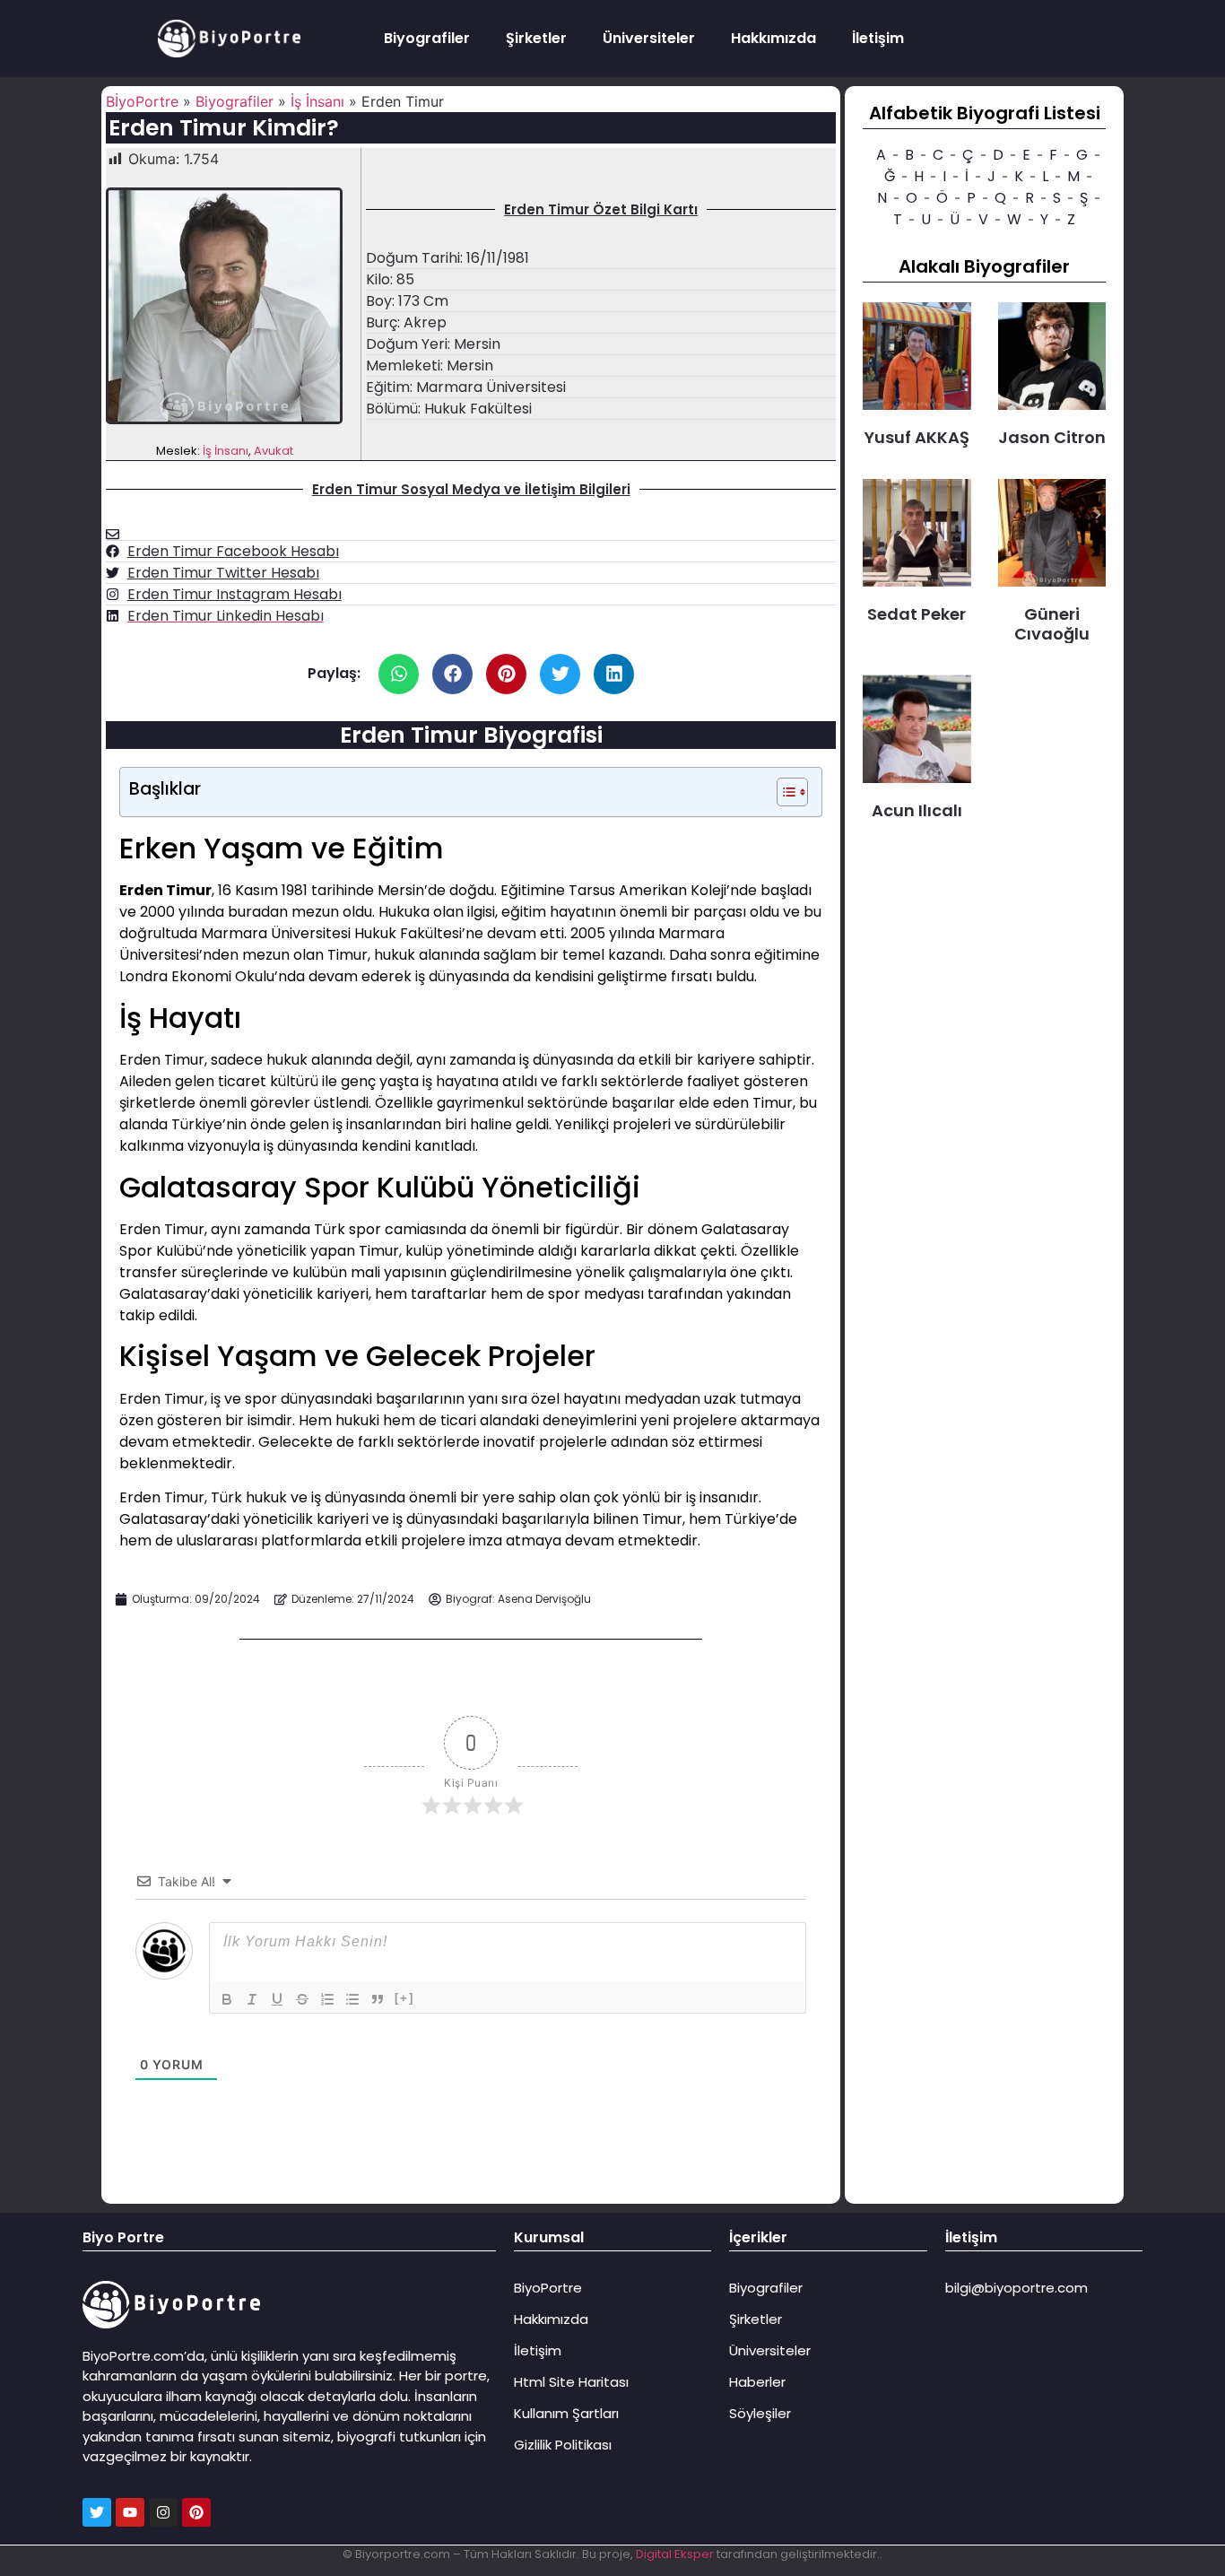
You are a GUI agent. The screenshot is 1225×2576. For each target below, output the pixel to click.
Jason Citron (1052, 437)
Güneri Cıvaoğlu (1052, 624)
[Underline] (277, 1999)
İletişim (878, 38)
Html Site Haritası (571, 2382)
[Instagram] (163, 2512)
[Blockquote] (378, 1999)
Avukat (274, 451)
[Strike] (302, 1999)
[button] (399, 674)
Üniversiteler (649, 38)
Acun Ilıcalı (917, 810)
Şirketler (536, 38)
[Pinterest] (196, 2512)
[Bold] (227, 1999)
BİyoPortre (142, 101)
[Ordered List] (327, 1999)
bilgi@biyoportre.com (1016, 2288)
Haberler (757, 2382)
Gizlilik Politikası (563, 2445)
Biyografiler (427, 38)
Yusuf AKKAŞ (917, 437)
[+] (404, 1998)
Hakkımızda (773, 38)
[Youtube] (130, 2512)
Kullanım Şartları (566, 2413)
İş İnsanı (317, 101)
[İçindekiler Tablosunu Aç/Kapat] (783, 792)
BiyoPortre (548, 2288)
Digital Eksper (675, 2554)
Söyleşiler (760, 2413)
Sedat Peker (917, 614)
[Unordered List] (352, 1999)
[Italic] (252, 1999)
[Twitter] (97, 2512)
